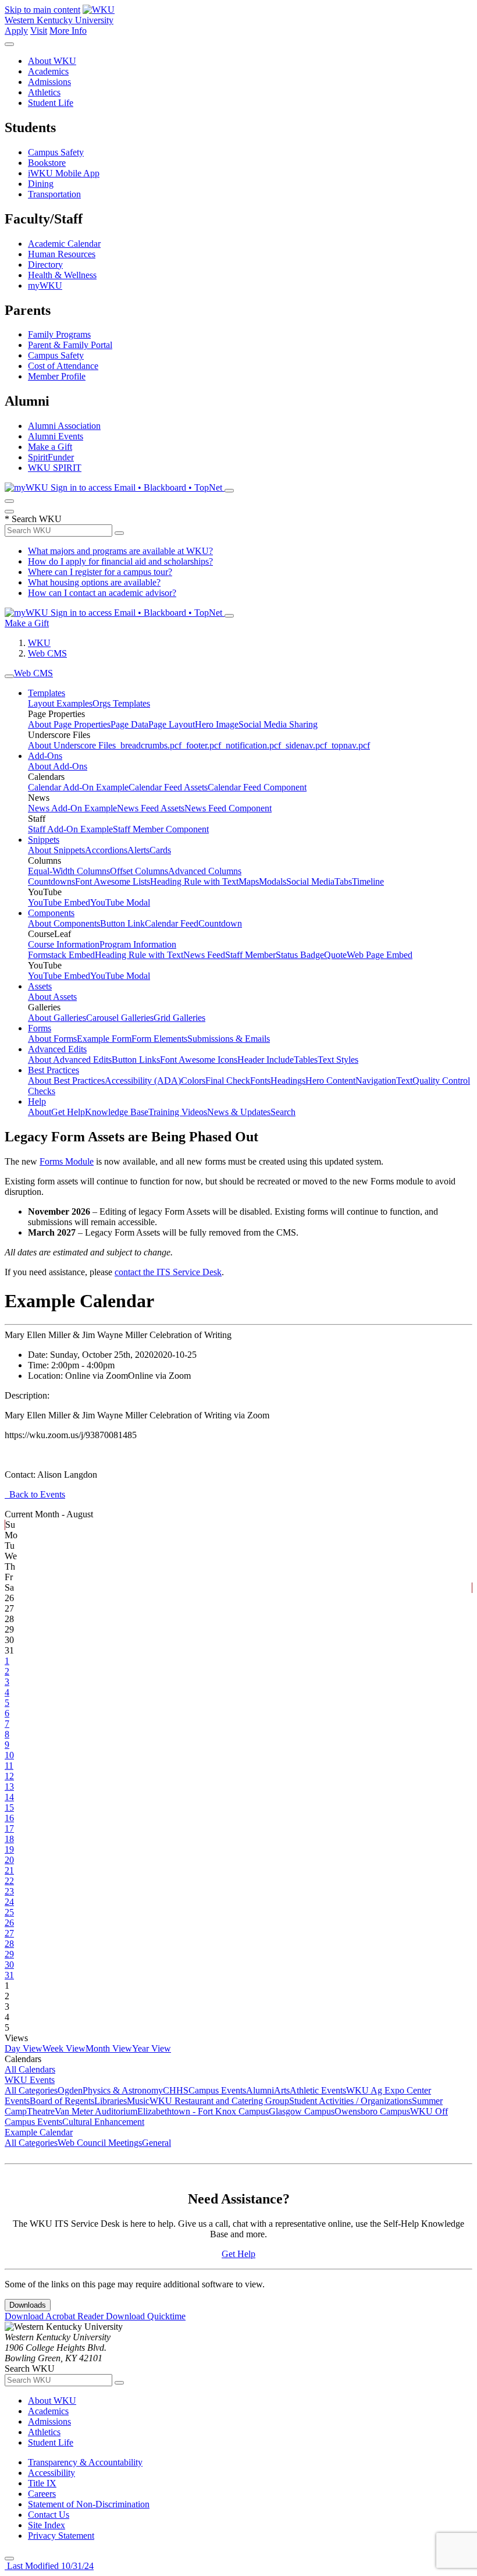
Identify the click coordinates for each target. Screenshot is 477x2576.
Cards (160, 850)
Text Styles (338, 1060)
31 (9, 1975)
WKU (39, 643)
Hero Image (217, 724)
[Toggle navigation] (9, 676)
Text (404, 1081)
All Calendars (30, 2069)
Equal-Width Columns (69, 871)
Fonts (260, 1081)
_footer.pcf (201, 745)
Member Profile (57, 376)
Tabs (343, 881)
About (40, 1112)
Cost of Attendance (63, 366)
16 (9, 1818)
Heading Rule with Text (194, 881)
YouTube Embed (59, 902)
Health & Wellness (62, 275)
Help (37, 1101)
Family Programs (59, 334)
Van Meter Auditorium (96, 2111)
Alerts (138, 850)
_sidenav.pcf (304, 745)
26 (9, 1923)
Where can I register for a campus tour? (100, 572)
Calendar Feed (172, 923)
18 (9, 1839)
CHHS (176, 2090)
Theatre (41, 2111)
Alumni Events (56, 436)
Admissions (49, 82)
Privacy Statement (61, 2536)
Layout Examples (60, 703)
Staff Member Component (161, 829)
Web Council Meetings (100, 2143)
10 (9, 1755)
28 (9, 1944)
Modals (273, 881)
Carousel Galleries (120, 1018)
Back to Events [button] (35, 1494)
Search (283, 1112)
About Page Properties (69, 724)
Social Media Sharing (278, 724)
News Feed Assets (151, 808)
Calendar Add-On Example (78, 787)
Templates (47, 693)
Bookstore (47, 163)
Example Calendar (39, 2132)
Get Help (68, 1112)
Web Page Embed (380, 955)
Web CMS (47, 653)
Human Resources (62, 254)
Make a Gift (50, 447)
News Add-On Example (72, 808)
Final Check (228, 1081)
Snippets (44, 840)
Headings (288, 1081)
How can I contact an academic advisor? (102, 593)
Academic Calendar (64, 244)
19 (9, 1849)
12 (9, 1776)
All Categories (31, 2090)
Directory (45, 265)
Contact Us (49, 2515)
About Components (64, 923)
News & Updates (239, 1112)
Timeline (368, 881)
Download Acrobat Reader (55, 2316)
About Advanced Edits (70, 1060)
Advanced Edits (57, 1049)
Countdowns (51, 881)
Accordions (106, 850)
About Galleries (57, 1018)
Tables (306, 1060)
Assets (40, 986)
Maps (249, 881)
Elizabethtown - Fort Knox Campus (203, 2111)
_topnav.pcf (348, 745)
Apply (16, 31)
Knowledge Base (117, 1112)
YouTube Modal (120, 902)
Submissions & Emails (229, 1039)
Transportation (54, 194)
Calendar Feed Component (257, 787)
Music (138, 2101)
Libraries (111, 2101)
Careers (42, 2494)
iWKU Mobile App (64, 173)
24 (9, 1902)
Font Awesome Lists (113, 881)
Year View (152, 2048)
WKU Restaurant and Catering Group (219, 2101)
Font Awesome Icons (199, 1060)
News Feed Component (228, 808)
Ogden (70, 2090)
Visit (39, 31)
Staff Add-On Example (70, 829)
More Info (68, 31)
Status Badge (300, 955)
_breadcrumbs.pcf (149, 745)
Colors (193, 1081)
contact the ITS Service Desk (168, 1272)
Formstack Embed (61, 955)
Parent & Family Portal (70, 345)
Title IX (42, 2483)
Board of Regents (62, 2101)
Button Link (122, 923)
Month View (109, 2048)
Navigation (376, 1081)
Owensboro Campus (372, 2111)
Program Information (138, 944)
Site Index (47, 2525)
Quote (335, 955)
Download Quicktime (146, 2316)
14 (9, 1797)
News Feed (204, 955)
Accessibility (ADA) (143, 1081)
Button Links (136, 1060)
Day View (24, 2048)
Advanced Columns (205, 871)
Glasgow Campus (302, 2111)
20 (9, 1860)
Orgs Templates (121, 703)
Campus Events (217, 2090)
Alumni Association (64, 426)
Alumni (260, 2090)
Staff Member (250, 955)
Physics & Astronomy (123, 2090)
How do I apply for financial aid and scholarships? (120, 561)
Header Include (266, 1060)
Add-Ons (45, 756)
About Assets (52, 997)
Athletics (44, 92)
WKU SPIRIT (55, 468)
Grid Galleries (179, 1018)
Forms (40, 1028)
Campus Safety (56, 152)
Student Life (51, 103)
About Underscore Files (72, 745)
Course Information (64, 944)
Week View (64, 2048)
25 (9, 1912)
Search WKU (33, 519)
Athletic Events (318, 2090)
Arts (282, 2090)
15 (9, 1807)
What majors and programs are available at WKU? (120, 551)
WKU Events (30, 2080)
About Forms (52, 1039)
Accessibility (51, 2473)
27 (9, 1933)
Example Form (104, 1039)
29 (9, 1954)
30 (9, 1965)
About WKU (52, 61)
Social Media (310, 881)
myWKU (45, 285)
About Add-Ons (58, 766)
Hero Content (330, 1081)
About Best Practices (66, 1081)
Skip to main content (42, 10)
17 (9, 1828)
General (156, 2143)
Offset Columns (139, 871)
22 (9, 1881)
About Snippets (56, 850)
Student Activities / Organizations (350, 2101)
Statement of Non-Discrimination (89, 2504)
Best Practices (54, 1070)
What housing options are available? (94, 582)
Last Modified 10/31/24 (49, 2566)
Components (51, 913)
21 (9, 1870)
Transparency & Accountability (85, 2462)
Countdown (220, 923)
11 (9, 1766)
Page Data (129, 724)
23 (9, 1891)
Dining (41, 184)
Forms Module (67, 1161)
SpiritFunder (51, 457)
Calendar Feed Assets (168, 787)
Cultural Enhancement (103, 2122)
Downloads (28, 2305)
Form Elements (159, 1039)
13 (9, 1786)
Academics (48, 71)
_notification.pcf (251, 745)
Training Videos (178, 1112)
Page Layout (172, 724)
